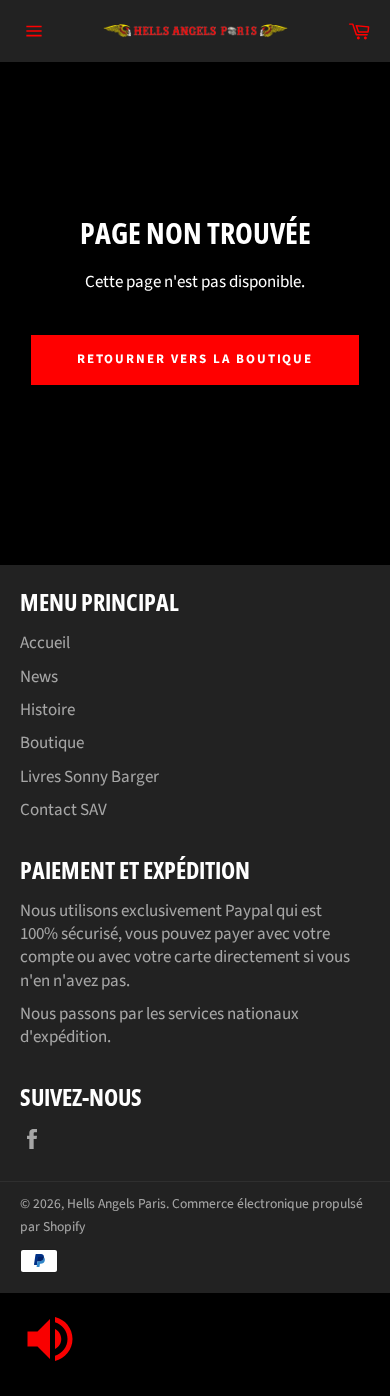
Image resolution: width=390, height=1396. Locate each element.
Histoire (47, 710)
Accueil (45, 643)
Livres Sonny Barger (89, 777)
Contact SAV (63, 810)
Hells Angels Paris (116, 1203)
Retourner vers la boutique (195, 359)
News (39, 677)
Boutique (52, 743)
